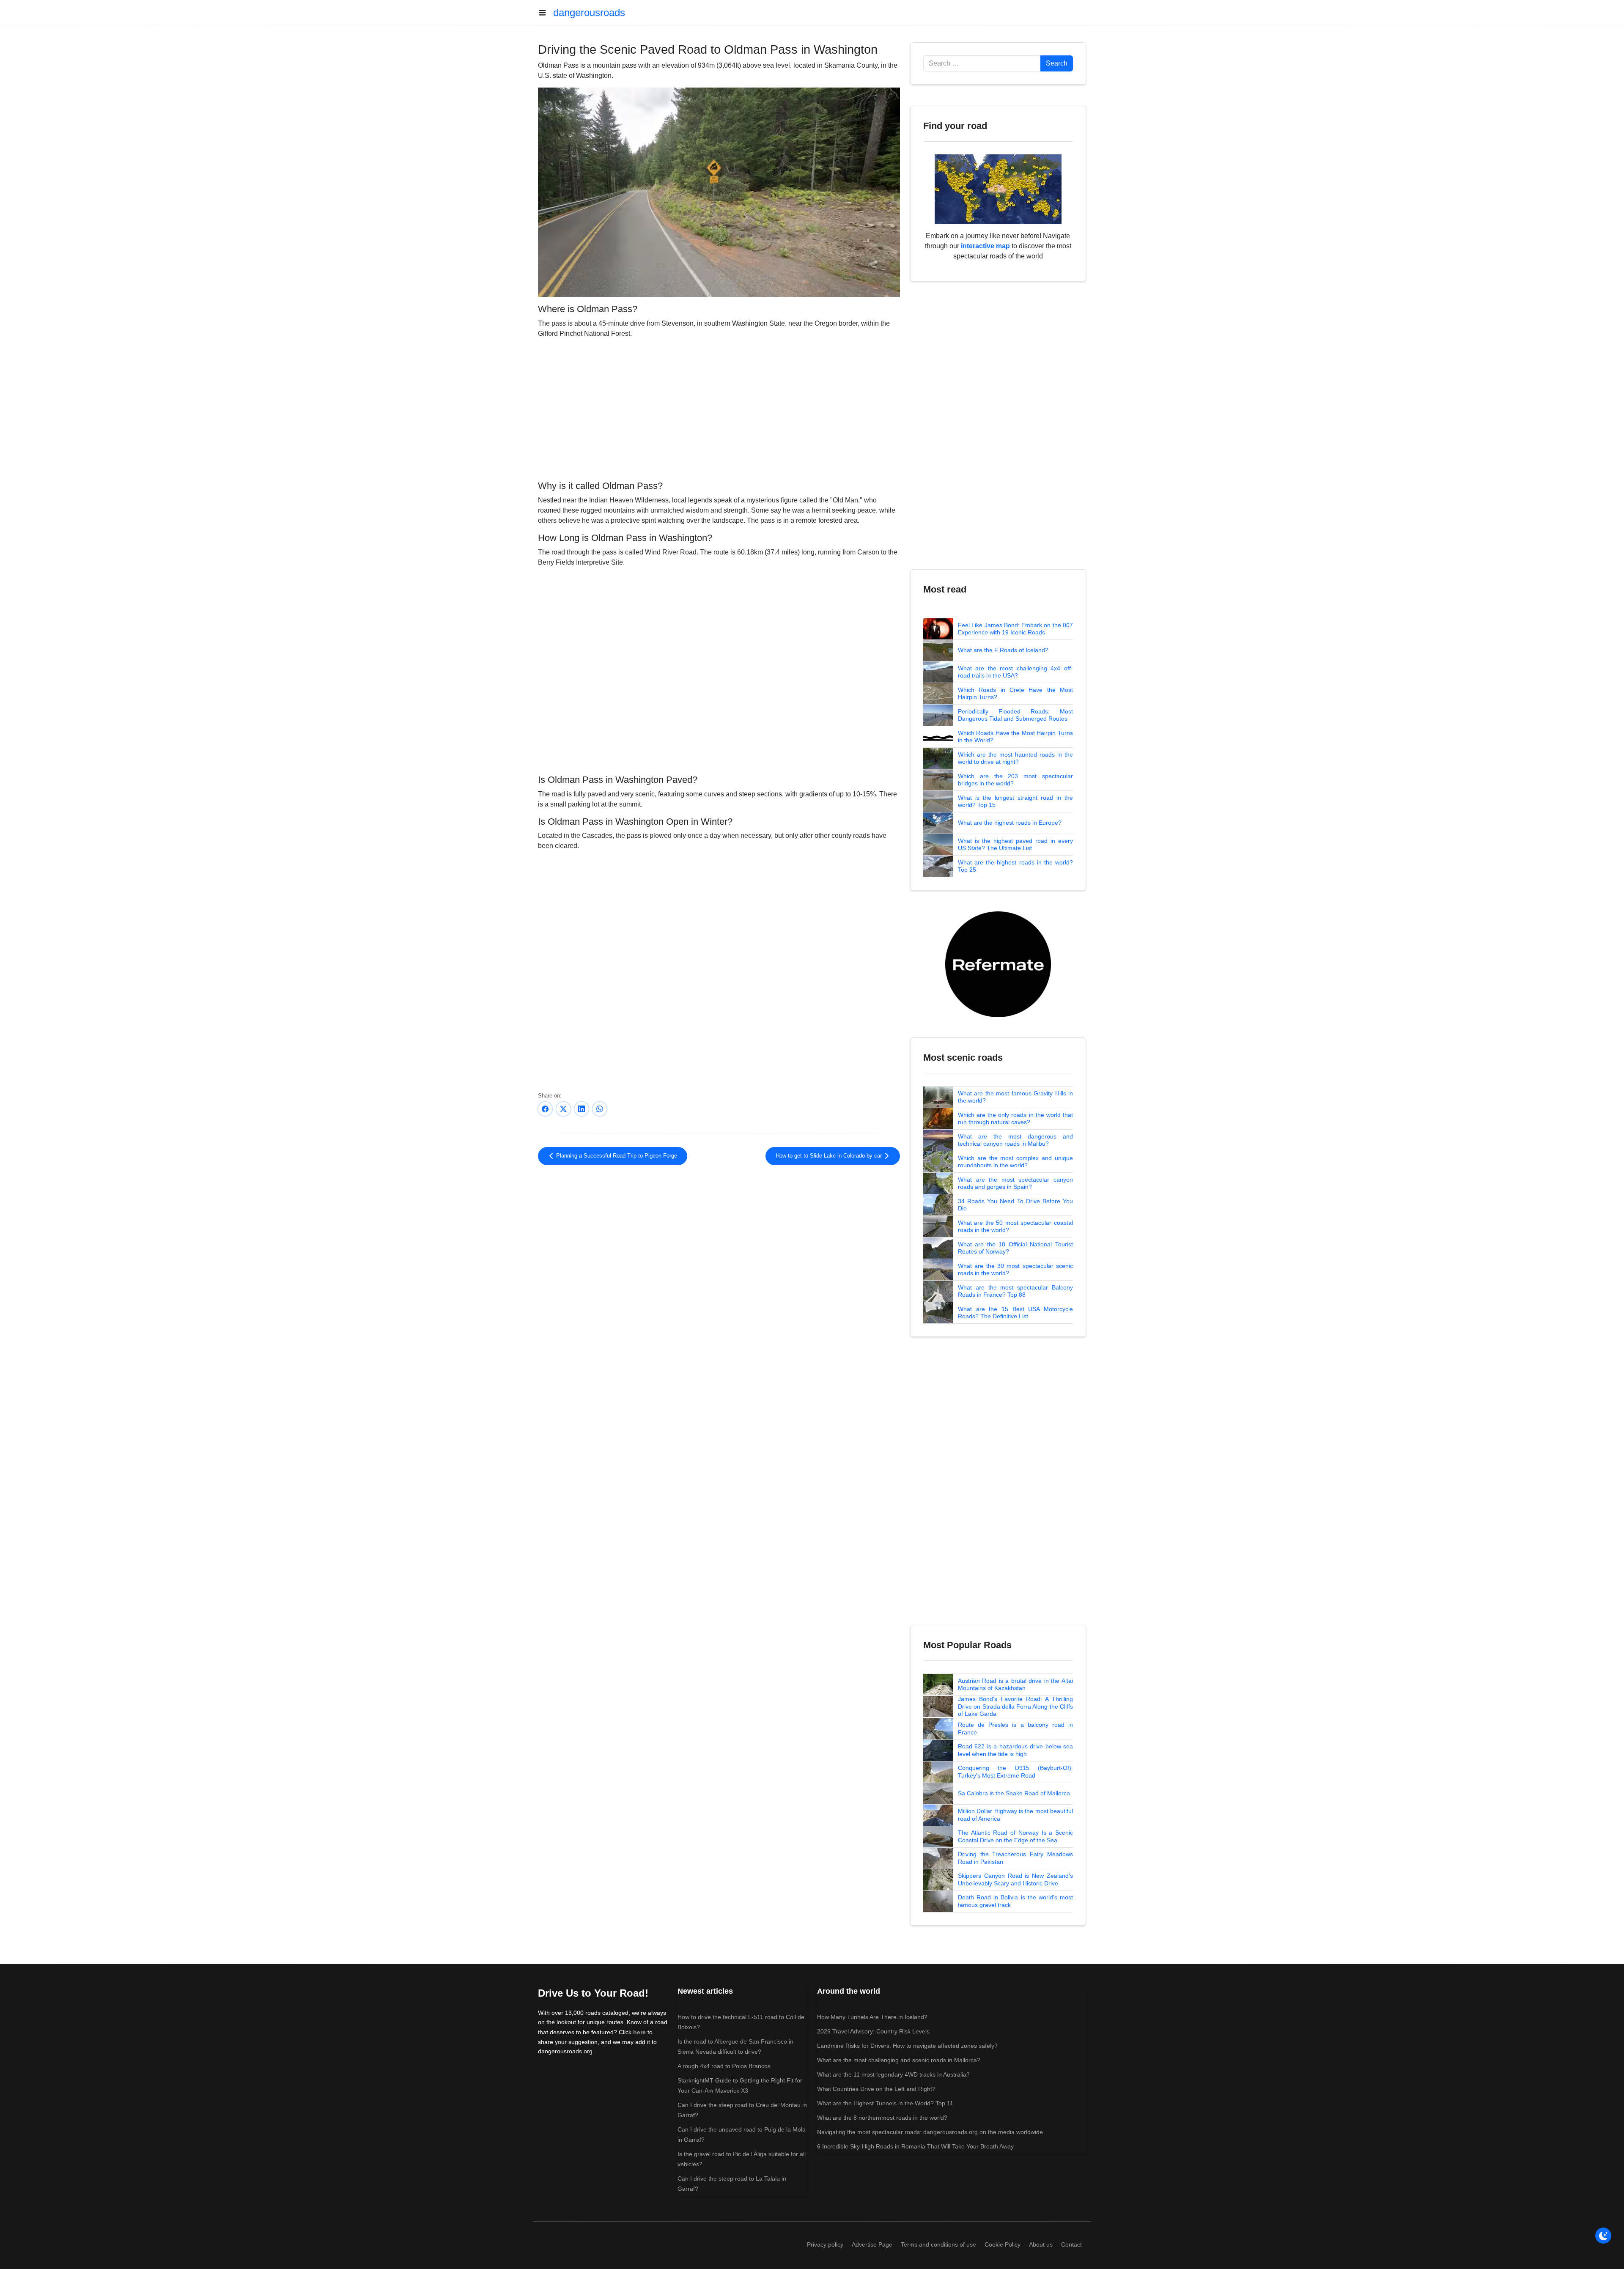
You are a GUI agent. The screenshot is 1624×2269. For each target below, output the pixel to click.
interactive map (985, 246)
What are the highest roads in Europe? (1010, 823)
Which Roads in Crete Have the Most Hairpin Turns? (1015, 694)
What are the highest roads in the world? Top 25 (1015, 866)
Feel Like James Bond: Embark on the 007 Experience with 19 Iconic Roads (1015, 629)
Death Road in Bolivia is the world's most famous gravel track (1015, 1901)
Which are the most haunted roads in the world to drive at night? (1015, 758)
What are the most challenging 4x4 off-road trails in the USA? (1015, 672)
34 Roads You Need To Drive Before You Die (1015, 1205)
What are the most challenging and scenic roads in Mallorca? (899, 2060)
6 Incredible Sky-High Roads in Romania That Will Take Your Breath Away (915, 2146)
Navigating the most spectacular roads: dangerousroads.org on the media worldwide (930, 2132)
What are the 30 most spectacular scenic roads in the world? (1015, 1270)
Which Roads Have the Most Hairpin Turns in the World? (1015, 737)
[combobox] (982, 63)
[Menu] (546, 13)
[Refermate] (998, 964)
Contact (1071, 2244)
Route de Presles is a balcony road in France (1015, 1729)
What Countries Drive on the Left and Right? (876, 2089)
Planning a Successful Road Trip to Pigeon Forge (616, 1156)
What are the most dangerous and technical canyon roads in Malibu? (1015, 1140)
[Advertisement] (719, 408)
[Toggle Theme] (1603, 2236)
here (639, 2032)
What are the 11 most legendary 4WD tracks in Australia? (893, 2074)
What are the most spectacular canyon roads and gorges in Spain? (1015, 1183)
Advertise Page (872, 2244)
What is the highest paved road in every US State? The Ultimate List (1015, 845)
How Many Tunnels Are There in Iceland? (872, 2017)
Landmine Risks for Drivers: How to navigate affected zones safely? (907, 2046)
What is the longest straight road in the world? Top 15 (1015, 801)
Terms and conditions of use (938, 2244)
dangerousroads (589, 12)
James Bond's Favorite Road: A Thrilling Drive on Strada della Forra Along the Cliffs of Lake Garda (1015, 1706)
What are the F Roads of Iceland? (1003, 650)
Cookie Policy (1003, 2244)
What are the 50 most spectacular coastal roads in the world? (1015, 1226)
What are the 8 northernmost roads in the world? (882, 2118)
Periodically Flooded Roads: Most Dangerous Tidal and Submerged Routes (1015, 715)
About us (1041, 2244)
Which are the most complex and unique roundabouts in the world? (1015, 1162)
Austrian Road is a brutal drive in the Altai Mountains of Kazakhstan (1015, 1685)
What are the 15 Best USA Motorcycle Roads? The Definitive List (1015, 1313)
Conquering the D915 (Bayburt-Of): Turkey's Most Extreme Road (1015, 1772)
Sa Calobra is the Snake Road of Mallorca (1014, 1793)
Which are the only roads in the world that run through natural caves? (1015, 1119)
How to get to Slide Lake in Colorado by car (830, 1156)
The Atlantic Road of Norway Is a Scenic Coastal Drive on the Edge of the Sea (1015, 1836)
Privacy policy (825, 2244)
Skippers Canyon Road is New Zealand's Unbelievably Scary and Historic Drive (1015, 1879)
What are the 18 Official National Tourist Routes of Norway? (1015, 1248)
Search (1057, 63)
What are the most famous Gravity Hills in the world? (1015, 1097)
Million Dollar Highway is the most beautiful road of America (1015, 1815)
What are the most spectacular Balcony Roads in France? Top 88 (1015, 1291)
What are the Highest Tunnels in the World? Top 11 (885, 2103)
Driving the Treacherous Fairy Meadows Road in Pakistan (1015, 1858)
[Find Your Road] (998, 189)
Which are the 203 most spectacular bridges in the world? (1015, 780)
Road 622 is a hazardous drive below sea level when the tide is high (1015, 1750)
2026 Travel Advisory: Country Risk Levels (873, 2031)
